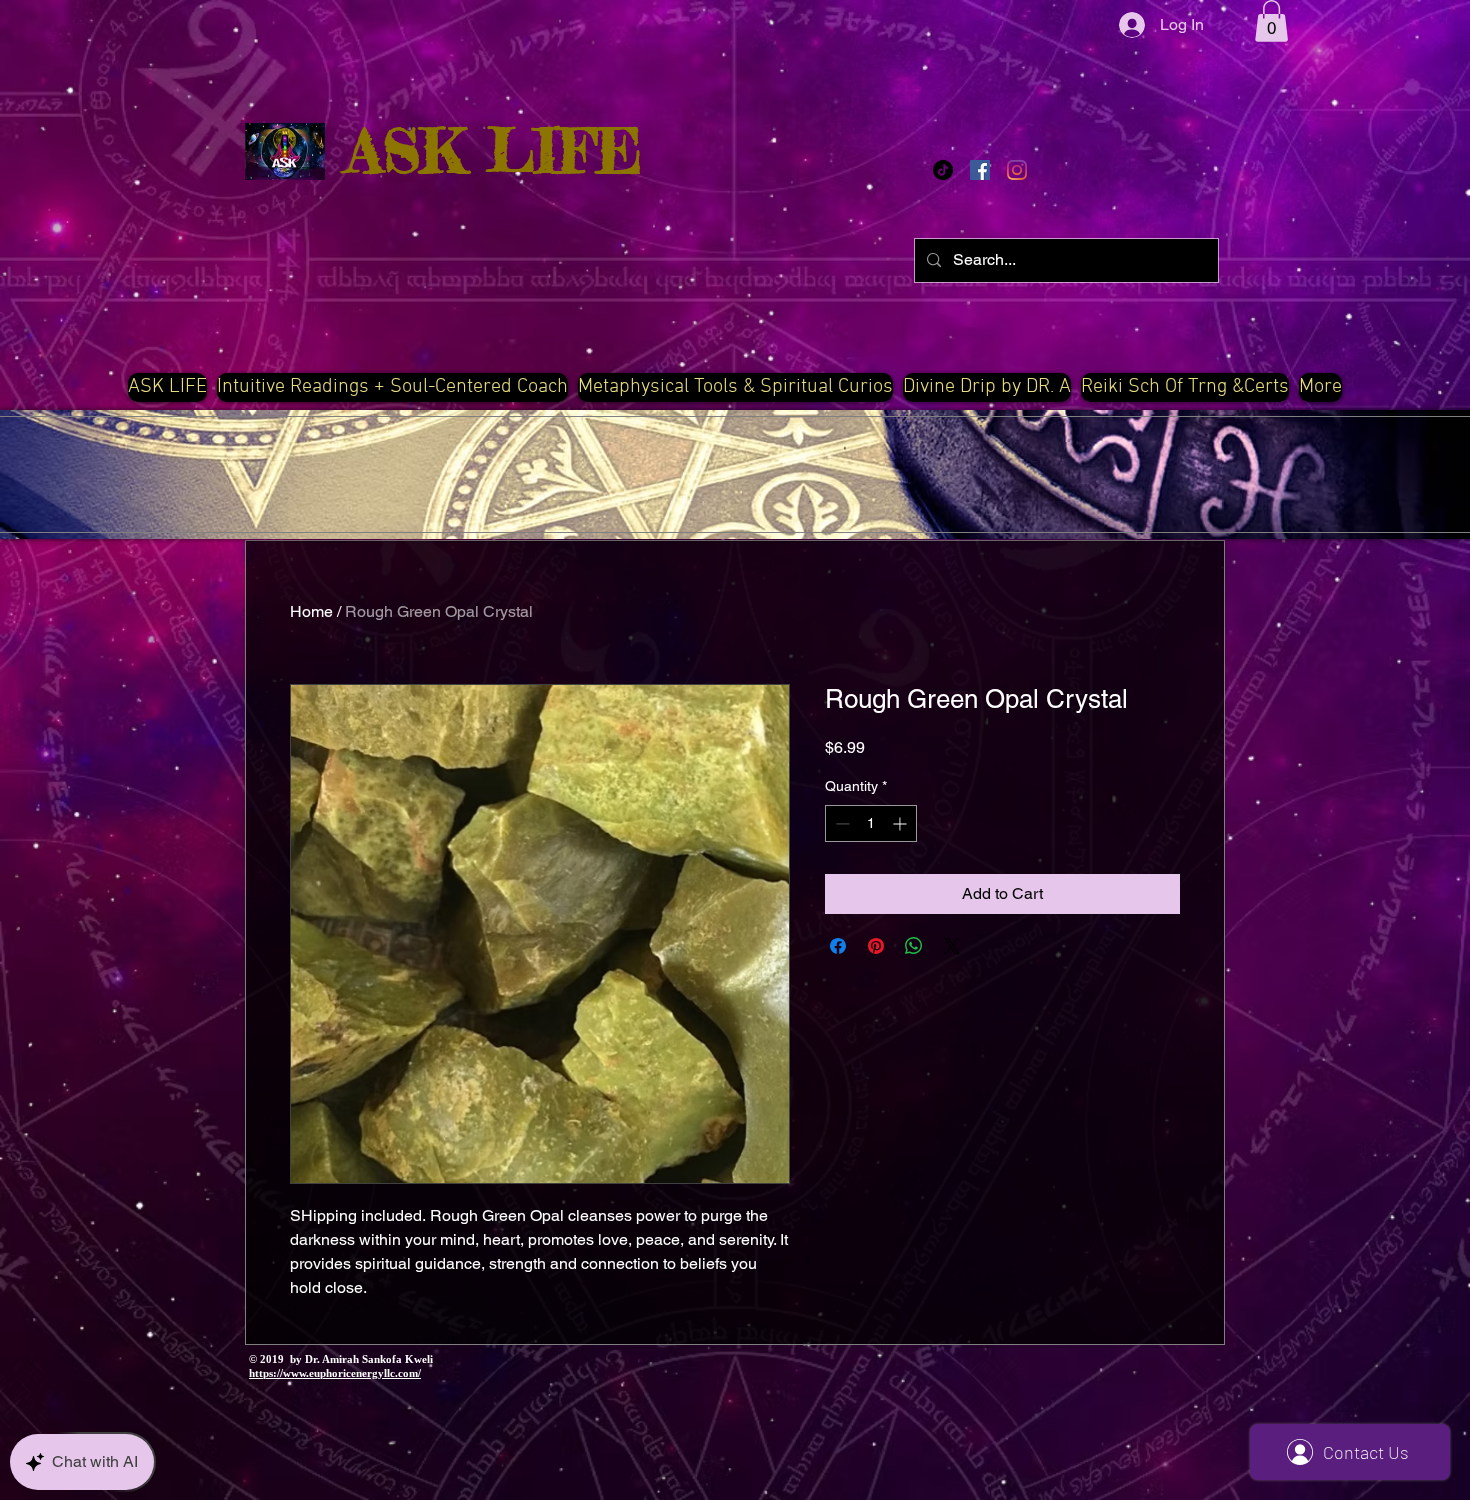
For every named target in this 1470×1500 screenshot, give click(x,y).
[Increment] (901, 823)
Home (311, 611)
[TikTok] (943, 170)
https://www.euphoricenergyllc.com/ (335, 1373)
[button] (1271, 21)
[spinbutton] (871, 823)
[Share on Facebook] (838, 946)
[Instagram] (1017, 170)
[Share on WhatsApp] (914, 946)
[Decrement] (840, 823)
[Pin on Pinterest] (876, 946)
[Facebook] (980, 170)
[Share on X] (952, 946)
